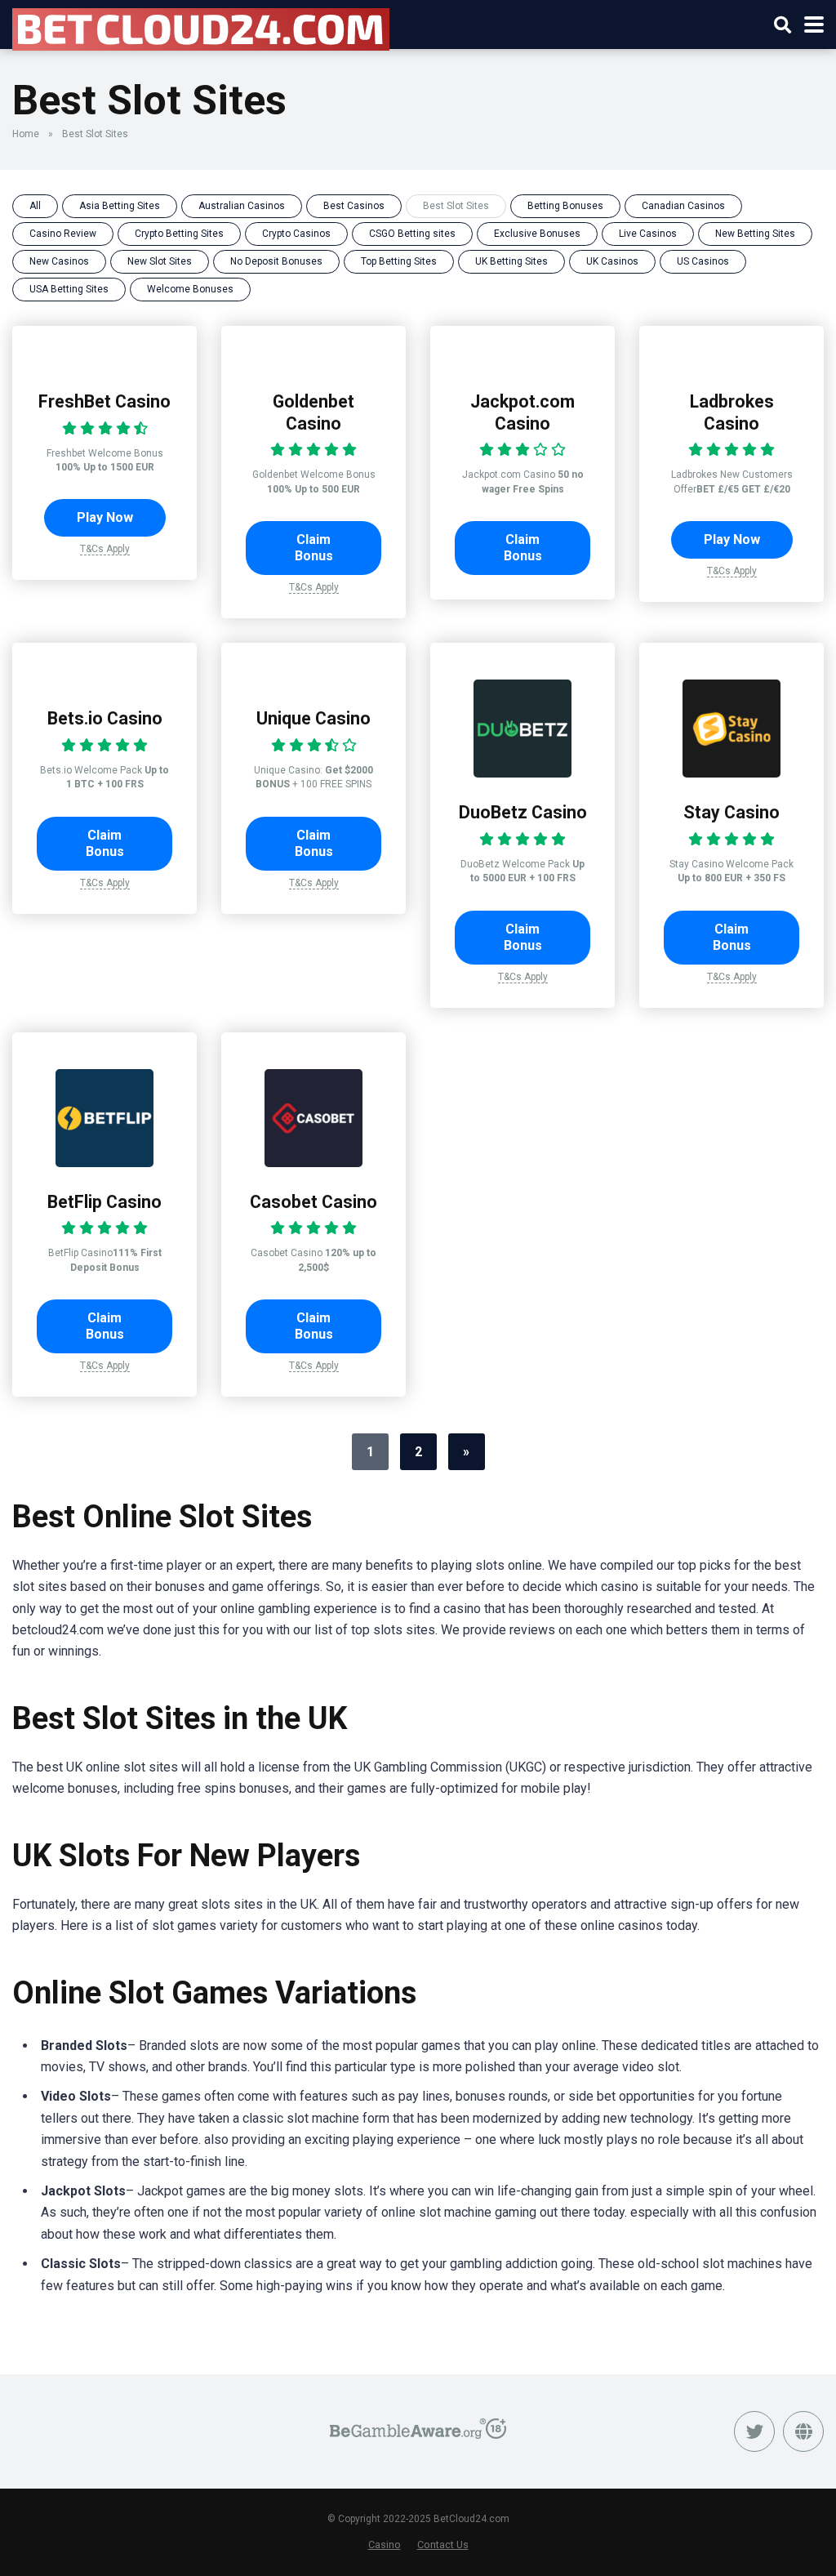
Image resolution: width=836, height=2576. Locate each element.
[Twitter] (754, 2431)
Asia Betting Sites (120, 206)
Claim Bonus (314, 548)
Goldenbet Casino (313, 412)
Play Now (105, 517)
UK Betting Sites (511, 261)
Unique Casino (313, 718)
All (35, 206)
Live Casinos (648, 234)
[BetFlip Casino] (104, 1163)
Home (26, 134)
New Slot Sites (160, 261)
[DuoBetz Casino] (522, 773)
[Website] (803, 2431)
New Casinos (59, 261)
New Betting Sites (755, 234)
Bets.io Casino (105, 718)
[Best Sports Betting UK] (201, 27)
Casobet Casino (313, 1202)
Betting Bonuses (565, 206)
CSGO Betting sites (412, 234)
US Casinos (703, 261)
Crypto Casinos (296, 234)
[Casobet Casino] (313, 1163)
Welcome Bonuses (190, 289)
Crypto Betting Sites (179, 234)
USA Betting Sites (69, 289)
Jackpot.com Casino (522, 412)
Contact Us (443, 2545)
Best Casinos (354, 206)
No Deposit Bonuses (276, 261)
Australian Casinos (242, 206)
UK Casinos (612, 261)
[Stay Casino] (731, 773)
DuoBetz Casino (523, 812)
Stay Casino (731, 812)
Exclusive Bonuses (537, 234)
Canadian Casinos (683, 206)
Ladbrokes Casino (732, 412)
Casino (385, 2545)
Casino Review (63, 234)
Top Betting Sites (399, 261)
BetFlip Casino (104, 1202)
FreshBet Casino (104, 401)
